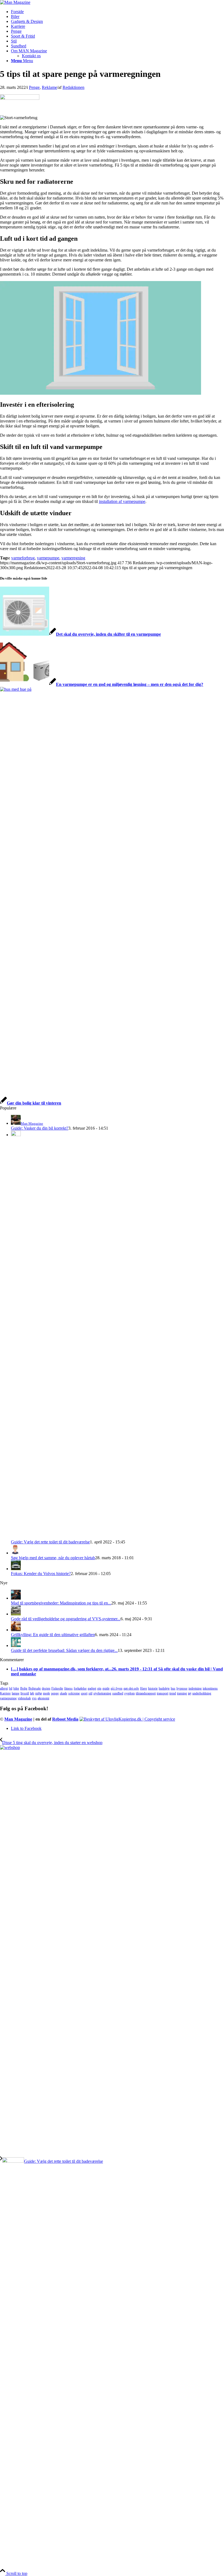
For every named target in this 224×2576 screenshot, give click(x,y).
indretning (195, 1688)
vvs (34, 1698)
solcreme (74, 1693)
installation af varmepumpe (122, 501)
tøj (190, 1693)
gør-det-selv (131, 1688)
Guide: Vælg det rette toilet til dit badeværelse (50, 1542)
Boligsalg (35, 1688)
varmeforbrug (23, 558)
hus (173, 1688)
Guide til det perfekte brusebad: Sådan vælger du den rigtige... (64, 1650)
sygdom (129, 1693)
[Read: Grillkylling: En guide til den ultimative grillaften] (16, 1630)
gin (99, 1688)
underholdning (202, 1693)
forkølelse (80, 1688)
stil (90, 1693)
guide (106, 1688)
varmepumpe (48, 558)
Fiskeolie (57, 1688)
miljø (39, 1693)
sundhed (118, 1693)
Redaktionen (73, 87)
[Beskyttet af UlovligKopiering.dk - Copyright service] (127, 1719)
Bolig (24, 1688)
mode (46, 1693)
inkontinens (210, 1688)
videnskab (24, 1698)
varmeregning (73, 558)
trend (173, 1693)
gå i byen (117, 1688)
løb (32, 1693)
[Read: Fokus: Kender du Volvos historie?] (16, 1569)
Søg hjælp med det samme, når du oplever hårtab (53, 1558)
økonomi (43, 1698)
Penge (34, 87)
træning (182, 1693)
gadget (92, 1688)
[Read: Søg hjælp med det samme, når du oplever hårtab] (16, 1553)
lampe (16, 1693)
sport (84, 1693)
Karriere (5, 1693)
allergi (4, 1688)
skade (64, 1693)
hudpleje (164, 1688)
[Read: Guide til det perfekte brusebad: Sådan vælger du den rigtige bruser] (16, 1646)
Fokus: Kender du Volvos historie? (41, 1574)
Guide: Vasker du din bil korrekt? (40, 1128)
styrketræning (102, 1693)
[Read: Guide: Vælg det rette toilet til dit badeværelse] (16, 1135)
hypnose (182, 1688)
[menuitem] (117, 12)
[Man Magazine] (15, 2)
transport (163, 1693)
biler (16, 1688)
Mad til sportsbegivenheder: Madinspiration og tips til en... (61, 1603)
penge (55, 1693)
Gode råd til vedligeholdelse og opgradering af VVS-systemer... (66, 1619)
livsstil (25, 1693)
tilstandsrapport (146, 1693)
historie (153, 1688)
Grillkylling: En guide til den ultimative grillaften (53, 1635)
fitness (68, 1688)
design (46, 1688)
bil (11, 1688)
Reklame (49, 87)
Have (144, 1688)
